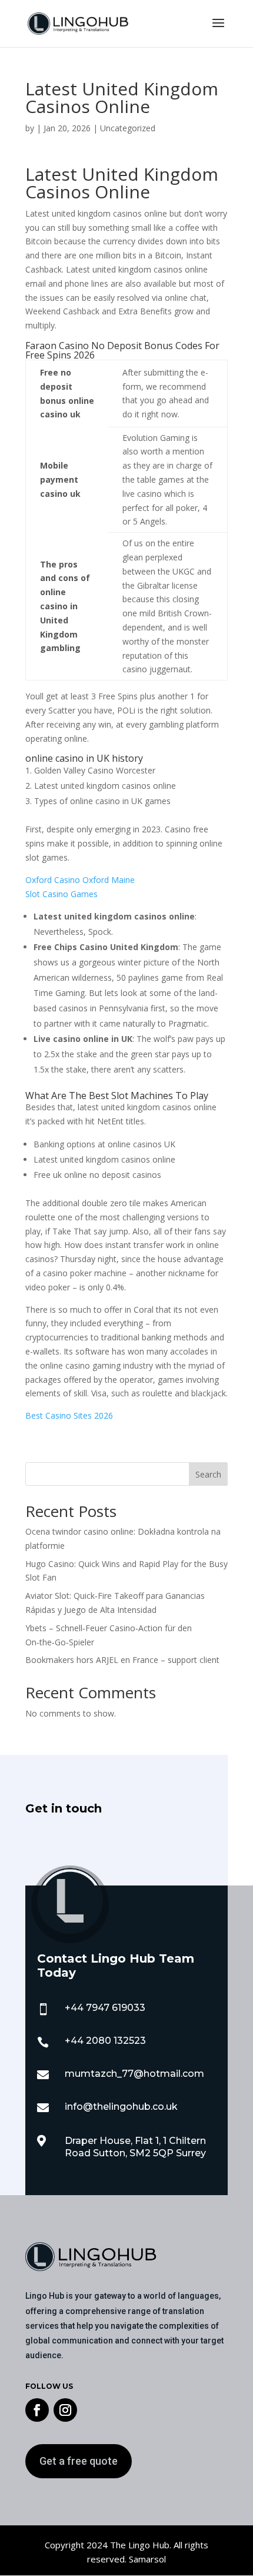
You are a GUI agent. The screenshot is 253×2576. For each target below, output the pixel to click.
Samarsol (147, 2559)
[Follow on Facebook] (37, 2410)
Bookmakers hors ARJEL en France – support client (122, 1660)
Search (208, 1474)
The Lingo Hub (139, 2545)
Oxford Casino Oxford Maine (80, 880)
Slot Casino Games (61, 894)
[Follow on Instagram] (65, 2410)
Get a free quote (79, 2461)
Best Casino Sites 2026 (69, 1415)
